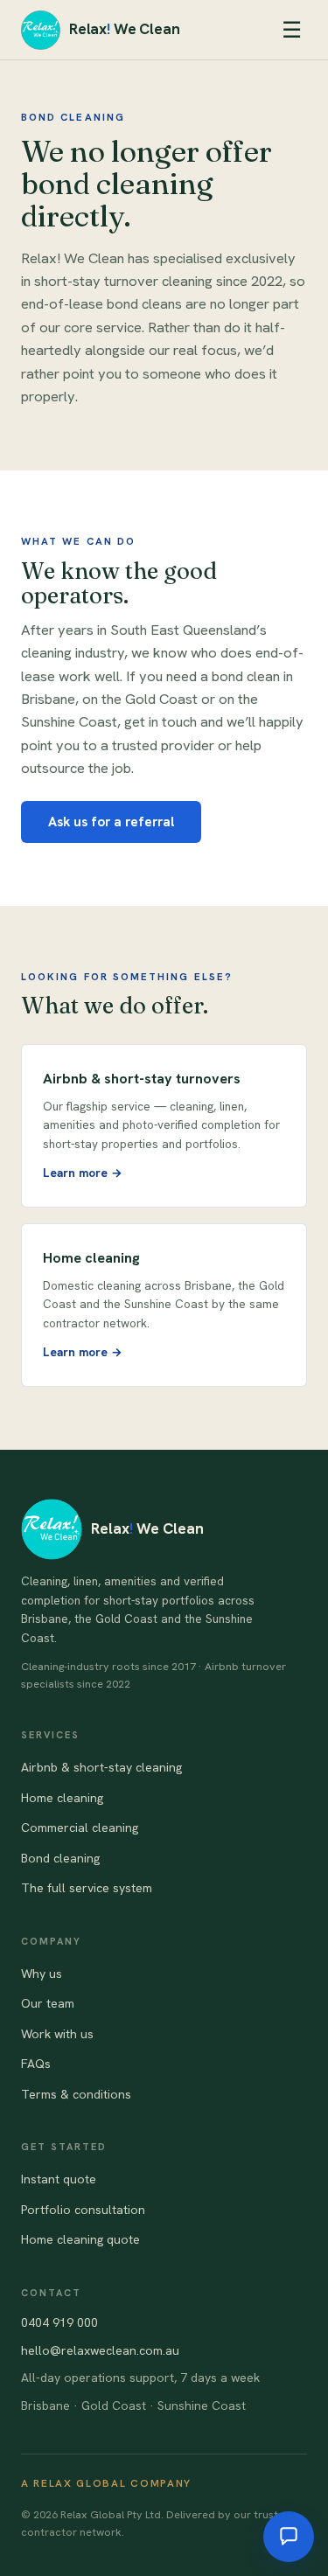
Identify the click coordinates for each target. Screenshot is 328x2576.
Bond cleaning (60, 1858)
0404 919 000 (59, 2322)
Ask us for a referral (111, 822)
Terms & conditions (76, 2094)
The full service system (87, 1888)
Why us (42, 1974)
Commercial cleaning (80, 1828)
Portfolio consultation (83, 2210)
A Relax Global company (106, 2483)
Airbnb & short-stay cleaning (101, 1767)
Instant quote (59, 2179)
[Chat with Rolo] (289, 2537)
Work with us (57, 2034)
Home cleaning (62, 1798)
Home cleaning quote (80, 2239)
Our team (48, 2003)
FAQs (36, 2064)
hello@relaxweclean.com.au (100, 2350)
